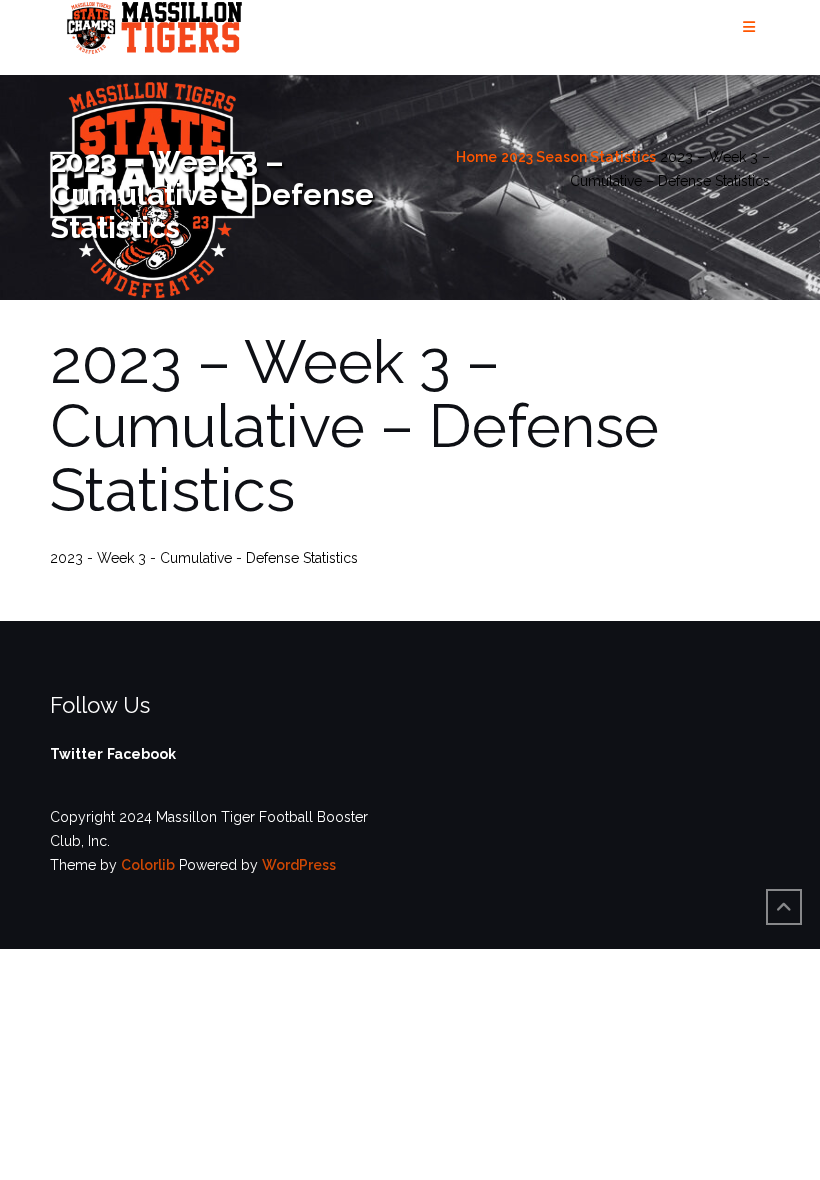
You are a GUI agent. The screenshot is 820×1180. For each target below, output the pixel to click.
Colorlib (148, 865)
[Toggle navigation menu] (749, 27)
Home (476, 157)
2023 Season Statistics (578, 157)
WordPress (299, 865)
